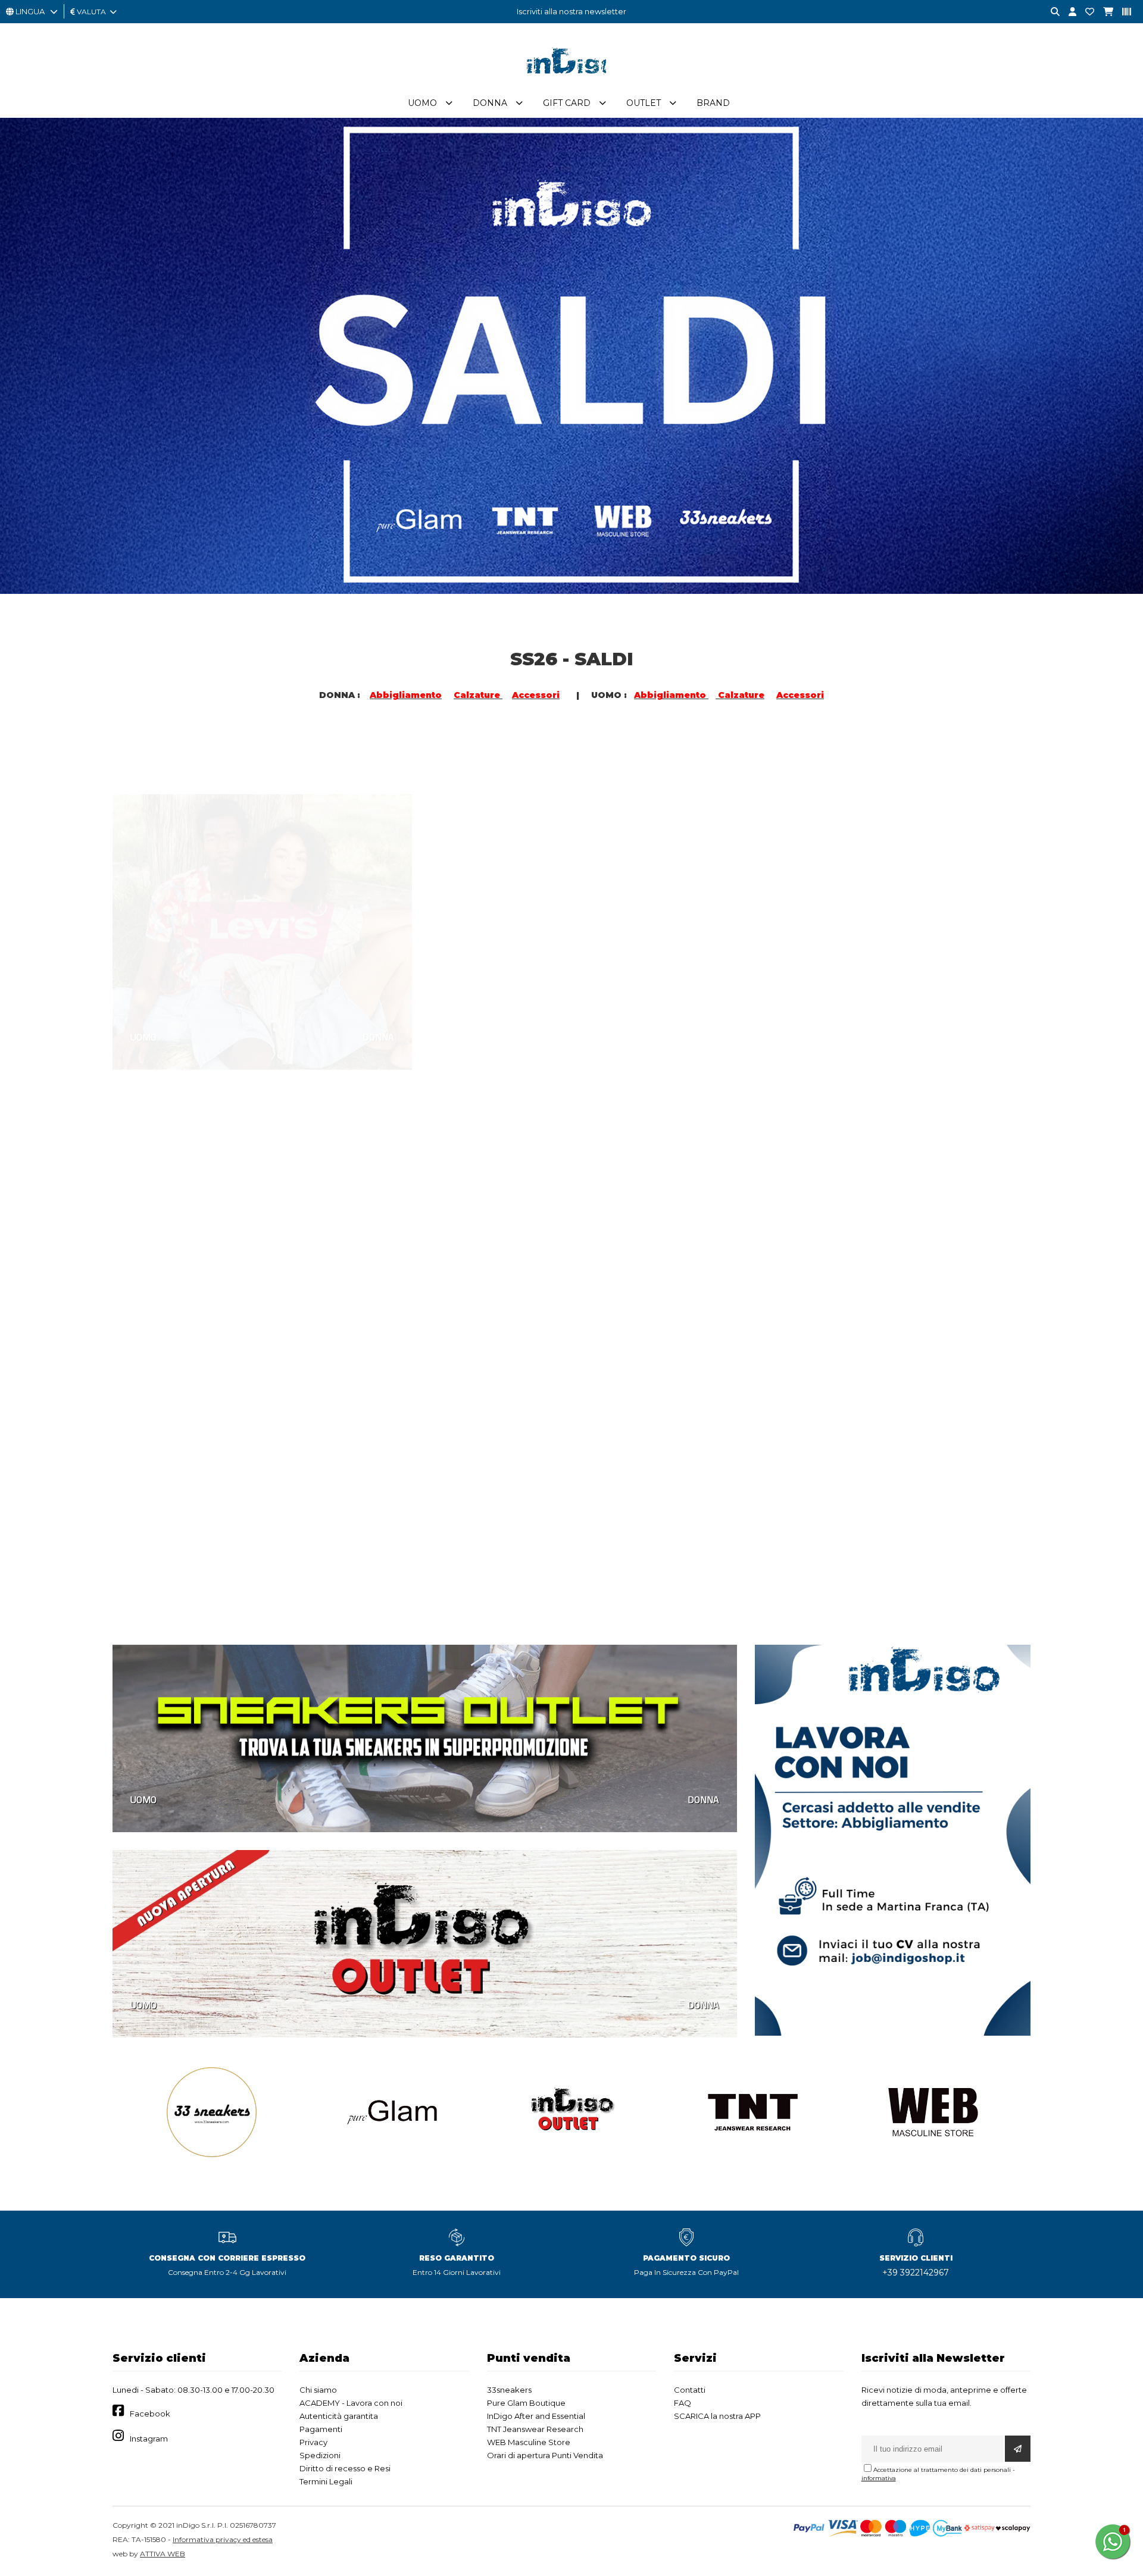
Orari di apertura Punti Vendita (545, 2455)
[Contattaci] (1085, 12)
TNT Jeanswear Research (535, 2429)
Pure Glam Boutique (526, 2403)
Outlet (644, 103)
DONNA (378, 981)
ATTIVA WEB (163, 2554)
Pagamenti (321, 2429)
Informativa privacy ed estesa (223, 2539)
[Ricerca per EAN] (1122, 12)
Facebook (150, 2414)
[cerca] (1051, 12)
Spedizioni (320, 2455)
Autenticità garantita (339, 2416)
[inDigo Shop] (571, 83)
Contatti (690, 2390)
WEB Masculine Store (529, 2442)
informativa (879, 2478)
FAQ (683, 2403)
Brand (713, 103)
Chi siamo (318, 2390)
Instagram (149, 2439)
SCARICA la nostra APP (717, 2416)
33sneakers (509, 2390)
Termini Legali (326, 2481)
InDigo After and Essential (536, 2416)
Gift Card (567, 103)
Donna (490, 103)
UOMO (143, 981)
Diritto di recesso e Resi (345, 2468)
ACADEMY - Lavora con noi (351, 2403)
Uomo (422, 103)
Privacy (313, 2442)
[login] (1068, 12)
